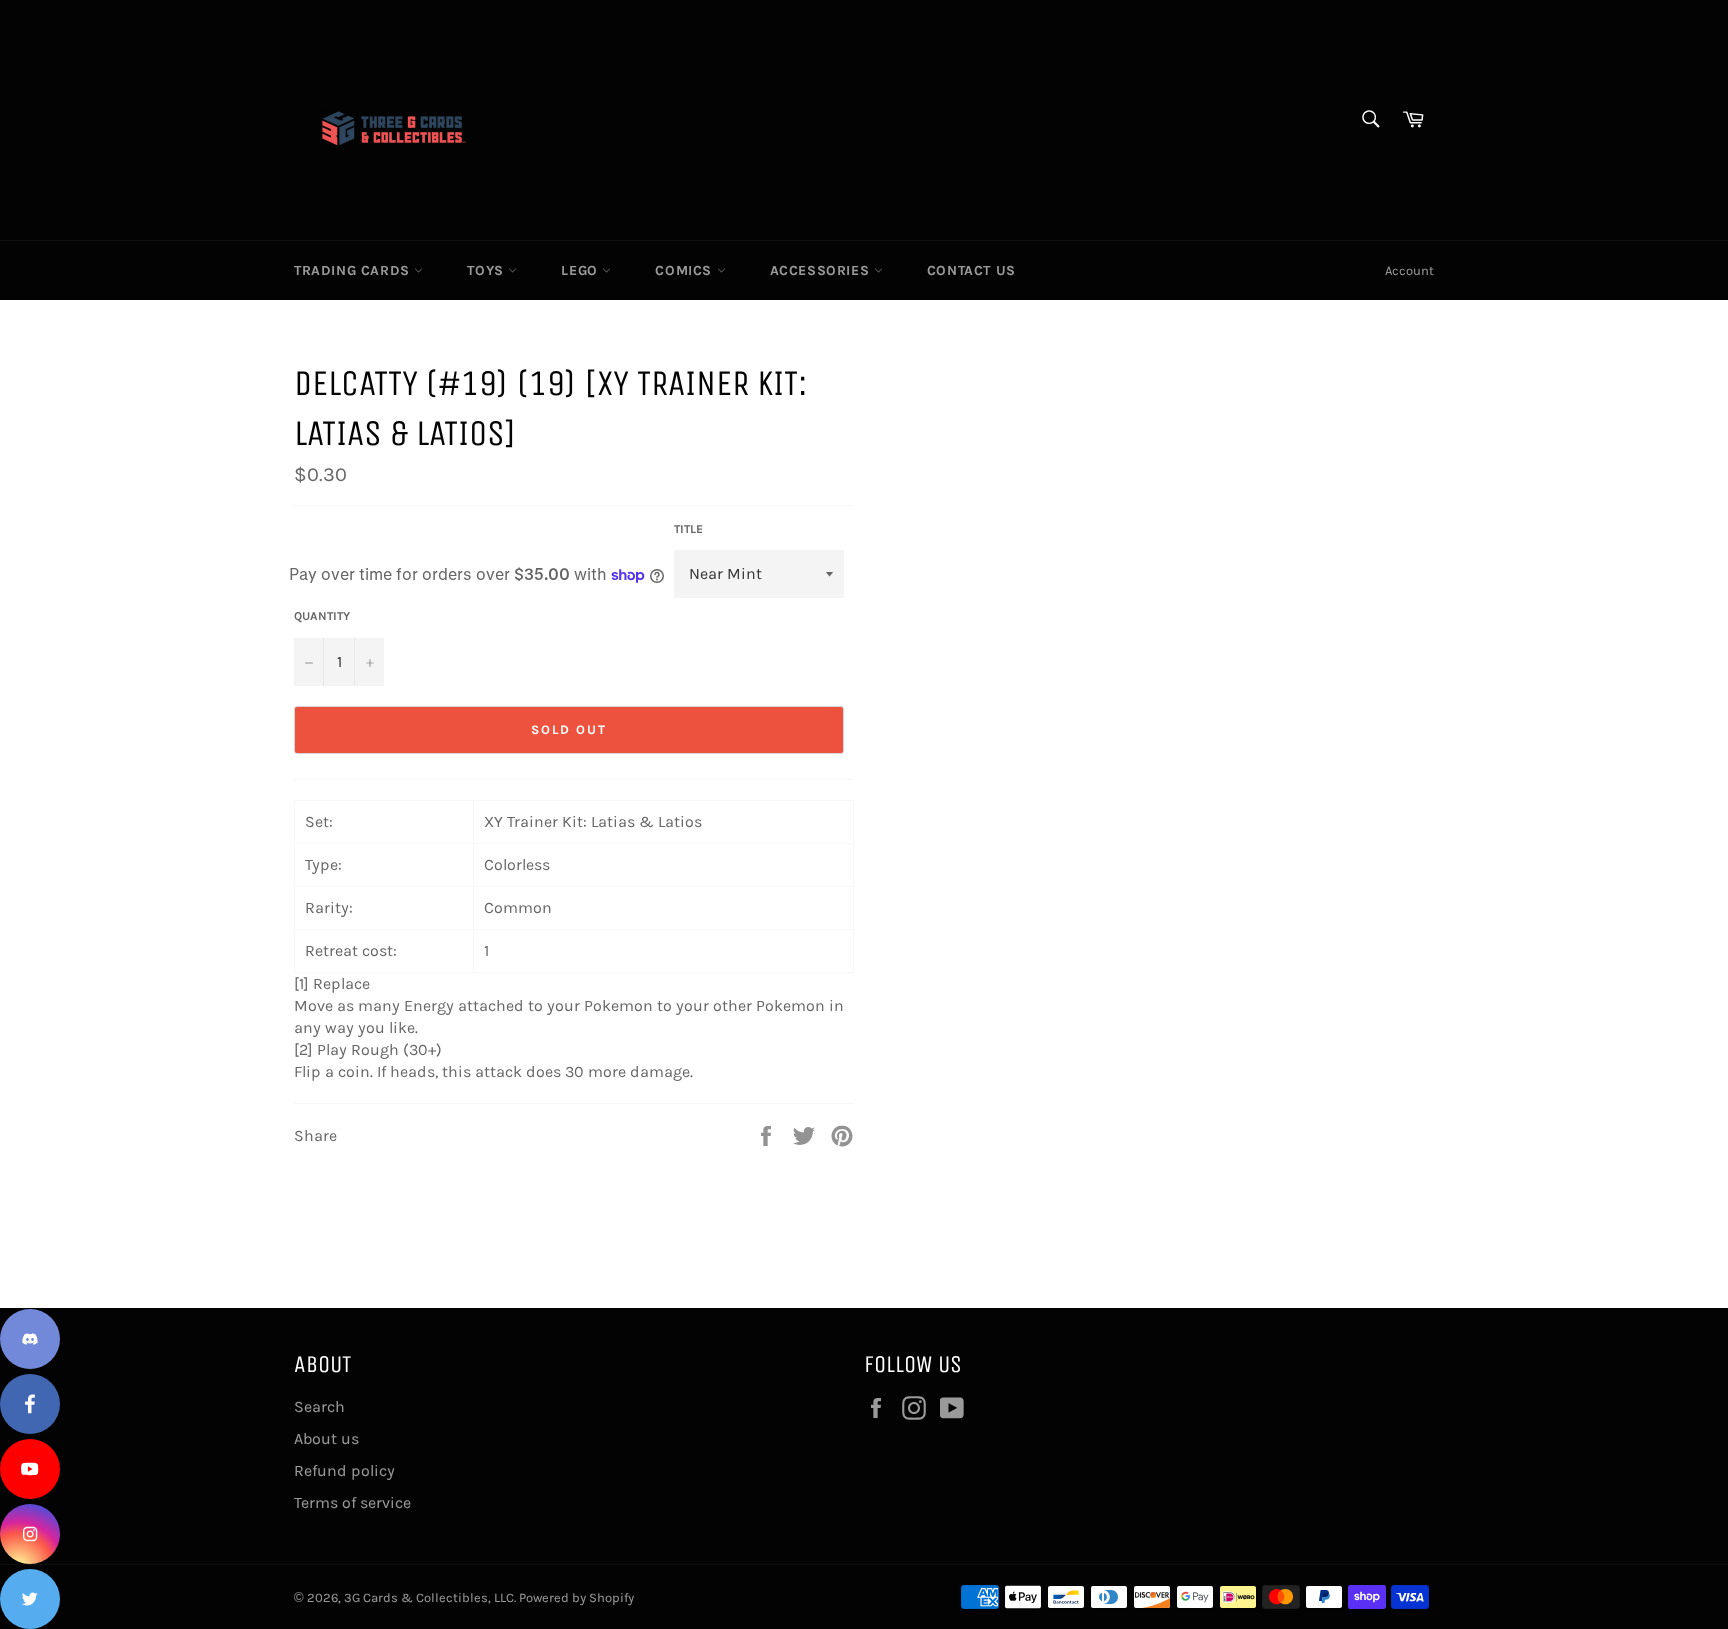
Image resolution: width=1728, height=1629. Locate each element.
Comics (685, 270)
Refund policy (344, 1470)
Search (319, 1406)
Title (688, 529)
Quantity (322, 616)
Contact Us (971, 270)
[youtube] (30, 1469)
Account (1409, 270)
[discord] (30, 1339)
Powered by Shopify (576, 1597)
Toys (487, 270)
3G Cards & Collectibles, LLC (429, 1597)
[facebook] (30, 1404)
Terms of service (352, 1502)
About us (326, 1438)
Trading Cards (354, 270)
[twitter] (30, 1599)
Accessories (822, 270)
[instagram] (30, 1534)
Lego (581, 270)
